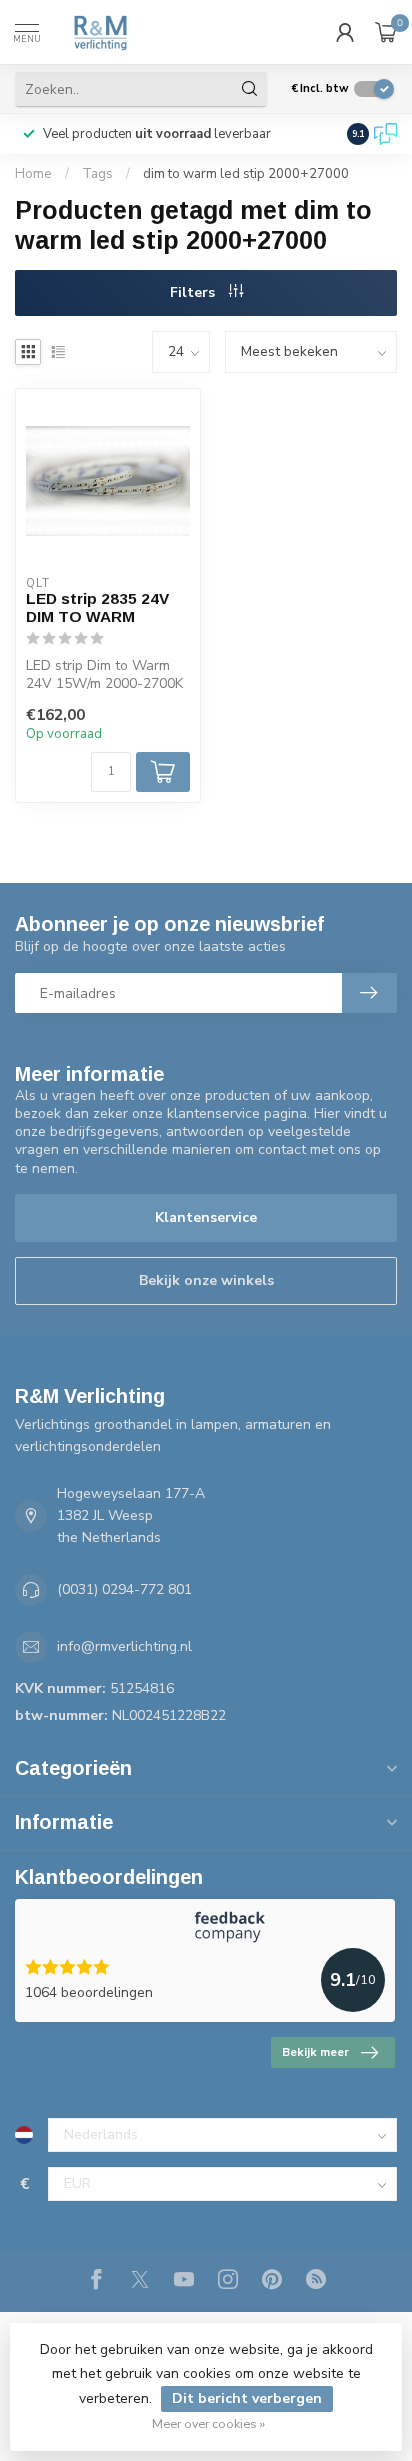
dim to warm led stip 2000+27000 (246, 174)
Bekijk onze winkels (206, 1280)
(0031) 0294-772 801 (124, 1589)
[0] (386, 32)
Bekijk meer (315, 2052)
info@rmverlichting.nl (124, 1646)
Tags (97, 174)
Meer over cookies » (208, 2423)
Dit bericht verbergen (247, 2398)
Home (33, 174)
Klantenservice (206, 1217)
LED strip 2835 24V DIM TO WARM (97, 607)
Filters (194, 292)
